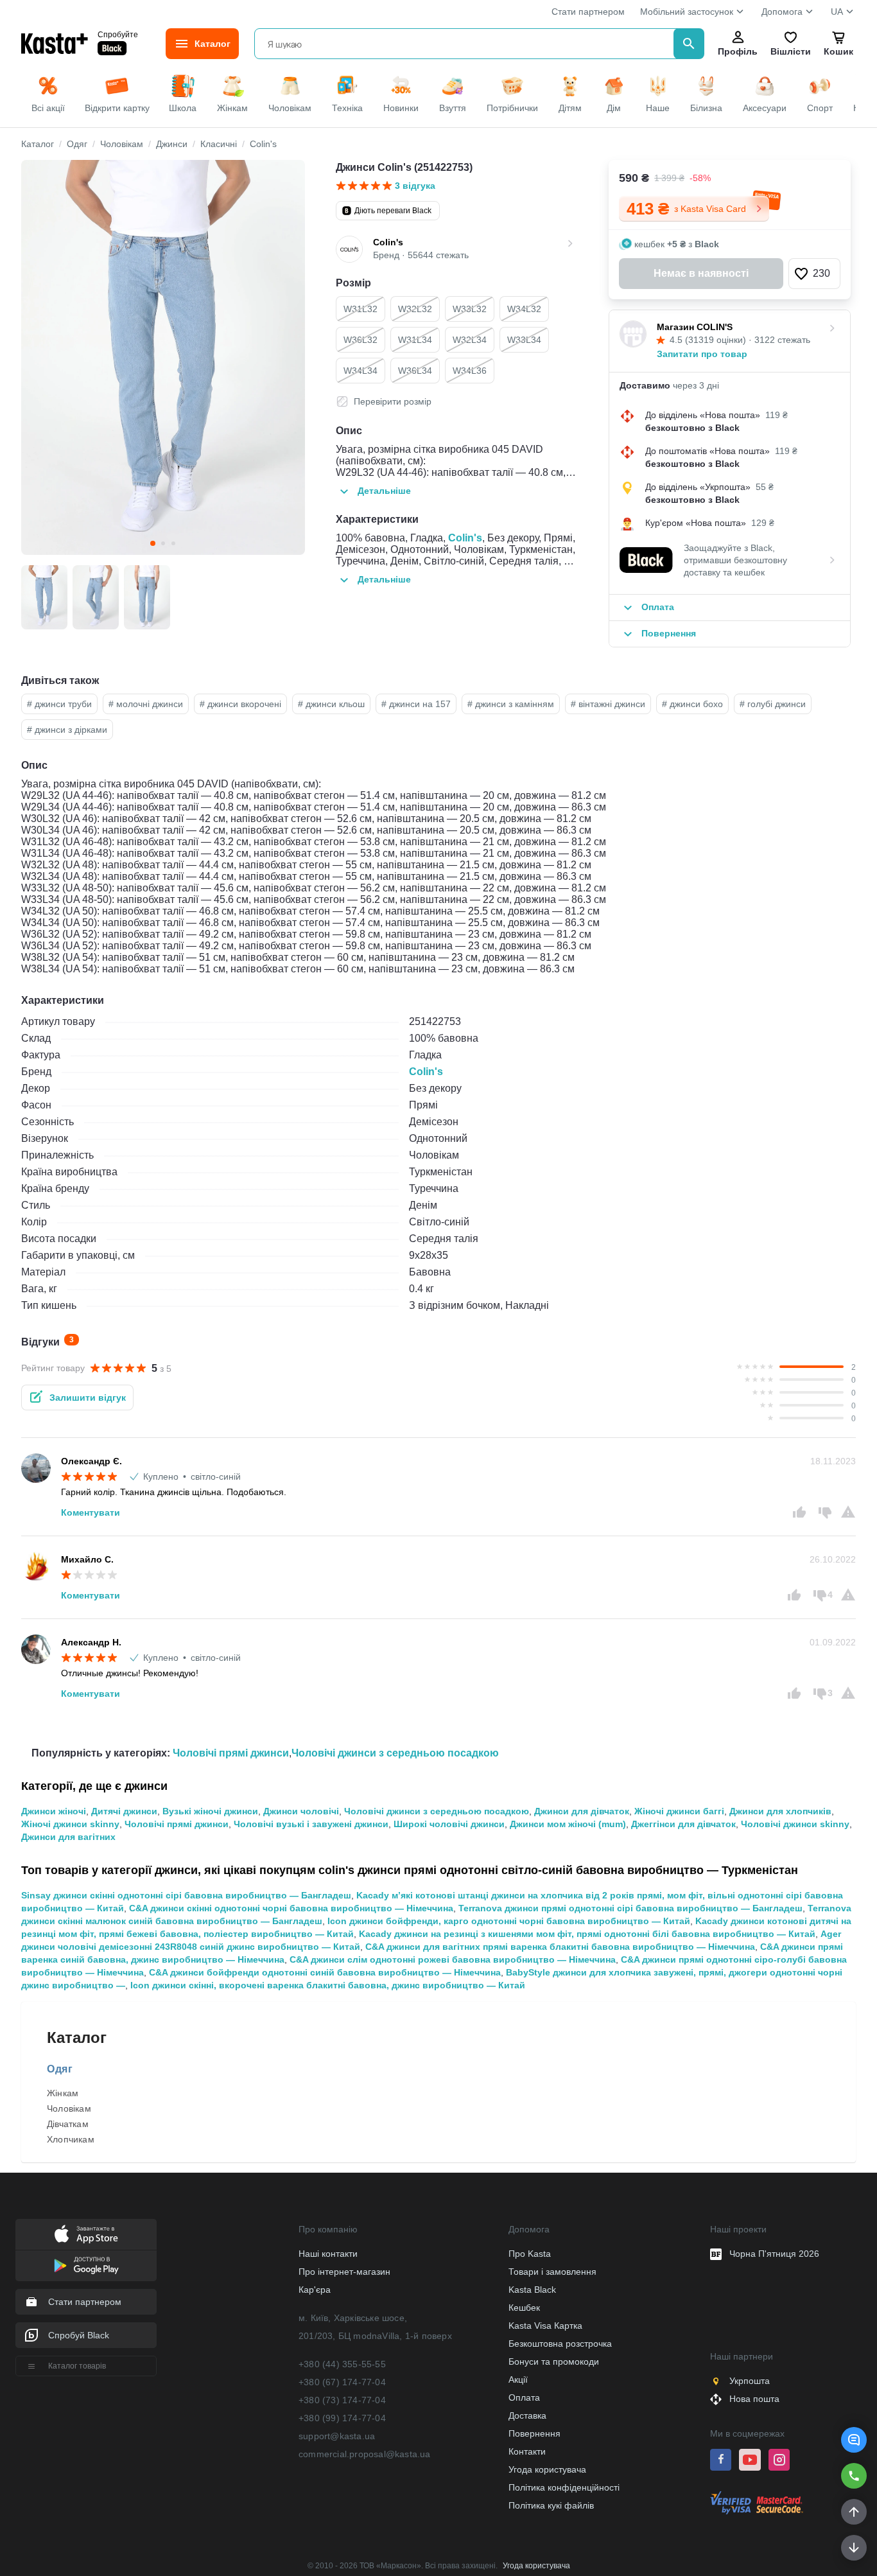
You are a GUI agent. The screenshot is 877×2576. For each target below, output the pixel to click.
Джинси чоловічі (301, 1811)
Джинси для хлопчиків (780, 1811)
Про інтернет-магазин (344, 2272)
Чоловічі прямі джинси (231, 1753)
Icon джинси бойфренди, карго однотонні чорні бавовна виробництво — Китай (509, 1921)
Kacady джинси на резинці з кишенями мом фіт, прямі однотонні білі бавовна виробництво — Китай (587, 1934)
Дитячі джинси (124, 1811)
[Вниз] (854, 2548)
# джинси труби (59, 704)
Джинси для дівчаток (582, 1811)
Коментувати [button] (91, 1512)
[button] (854, 2440)
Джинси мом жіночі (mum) (568, 1824)
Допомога (782, 12)
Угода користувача (547, 2469)
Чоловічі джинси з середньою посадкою (395, 1753)
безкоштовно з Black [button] (692, 428)
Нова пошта (754, 2399)
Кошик (838, 51)
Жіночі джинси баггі (679, 1811)
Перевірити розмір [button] (393, 401)
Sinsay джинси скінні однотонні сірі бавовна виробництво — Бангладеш (186, 1895)
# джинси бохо (692, 704)
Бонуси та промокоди (554, 2361)
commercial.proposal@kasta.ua (365, 2454)
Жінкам (63, 2093)
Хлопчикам (71, 2139)
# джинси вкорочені (240, 704)
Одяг (60, 2069)
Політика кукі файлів (551, 2505)
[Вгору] (854, 2512)
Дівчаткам (68, 2124)
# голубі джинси (773, 704)
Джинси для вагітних (68, 1837)
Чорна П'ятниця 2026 (774, 2254)
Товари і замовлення (552, 2272)
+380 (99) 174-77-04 (342, 2418)
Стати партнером (588, 12)
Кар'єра (315, 2290)
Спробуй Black (79, 2335)
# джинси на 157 (416, 704)
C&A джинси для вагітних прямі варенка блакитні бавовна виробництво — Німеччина (560, 1947)
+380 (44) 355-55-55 (342, 2364)
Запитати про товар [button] (702, 354)
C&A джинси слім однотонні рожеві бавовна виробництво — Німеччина (453, 1959)
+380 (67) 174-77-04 (342, 2382)
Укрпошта (750, 2381)
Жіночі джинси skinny (70, 1824)
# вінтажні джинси (608, 704)
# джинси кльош (331, 704)
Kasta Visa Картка (545, 2326)
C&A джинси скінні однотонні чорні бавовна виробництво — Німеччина (291, 1908)
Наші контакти (328, 2254)
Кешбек (524, 2308)
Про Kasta (530, 2254)
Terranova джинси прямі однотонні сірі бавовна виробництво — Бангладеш (630, 1908)
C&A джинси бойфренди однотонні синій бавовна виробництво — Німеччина (325, 1972)
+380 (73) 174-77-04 (342, 2400)
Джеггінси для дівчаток (683, 1824)
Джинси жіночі (54, 1811)
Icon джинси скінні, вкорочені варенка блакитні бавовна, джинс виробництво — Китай (328, 1985)
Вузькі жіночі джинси (210, 1811)
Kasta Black (532, 2290)
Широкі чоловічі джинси (449, 1824)
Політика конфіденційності (564, 2487)
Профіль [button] (738, 51)
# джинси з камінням (511, 704)
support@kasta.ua (337, 2436)
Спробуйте (118, 34)
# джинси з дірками (67, 730)
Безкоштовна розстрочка (560, 2344)
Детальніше (384, 491)
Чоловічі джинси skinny (795, 1824)
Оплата (524, 2397)
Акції (518, 2379)
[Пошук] (689, 44)
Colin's (465, 538)
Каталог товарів (77, 2366)
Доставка (527, 2415)
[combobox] (466, 44)
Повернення (534, 2433)
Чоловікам (69, 2108)
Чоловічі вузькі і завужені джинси (311, 1824)
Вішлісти (790, 51)
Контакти (527, 2451)
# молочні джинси (146, 704)
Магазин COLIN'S (695, 327)
